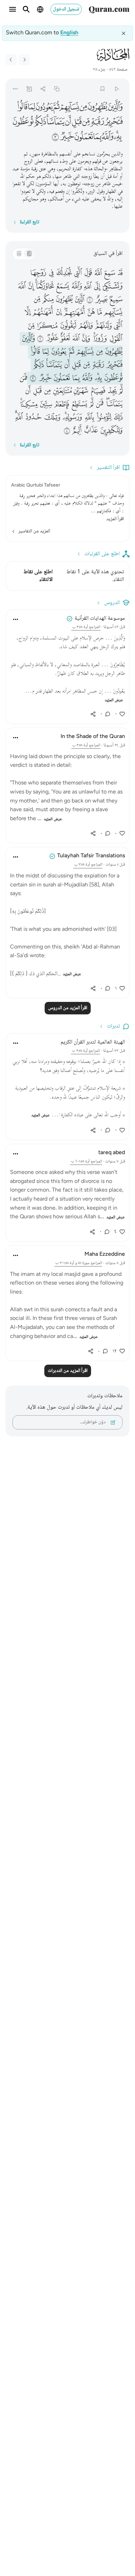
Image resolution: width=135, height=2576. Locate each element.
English (69, 33)
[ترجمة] (19, 254)
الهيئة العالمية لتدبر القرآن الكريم (93, 1042)
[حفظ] (103, 89)
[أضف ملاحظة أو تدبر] (29, 89)
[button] (115, 107)
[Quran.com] (109, 9)
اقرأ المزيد (115, 519)
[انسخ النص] (57, 89)
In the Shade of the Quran (93, 737)
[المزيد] (15, 89)
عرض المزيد (114, 700)
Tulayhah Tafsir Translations (91, 856)
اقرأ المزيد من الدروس (68, 1008)
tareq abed (112, 1153)
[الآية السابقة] (24, 60)
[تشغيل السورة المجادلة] (116, 89)
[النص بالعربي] (29, 254)
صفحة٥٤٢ (118, 70)
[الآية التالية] (11, 60)
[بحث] (26, 9)
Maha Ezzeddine (105, 1255)
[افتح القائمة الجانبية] (12, 9)
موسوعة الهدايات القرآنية (100, 619)
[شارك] (43, 89)
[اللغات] (40, 9)
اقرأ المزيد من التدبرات (68, 1371)
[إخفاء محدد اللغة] (124, 33)
